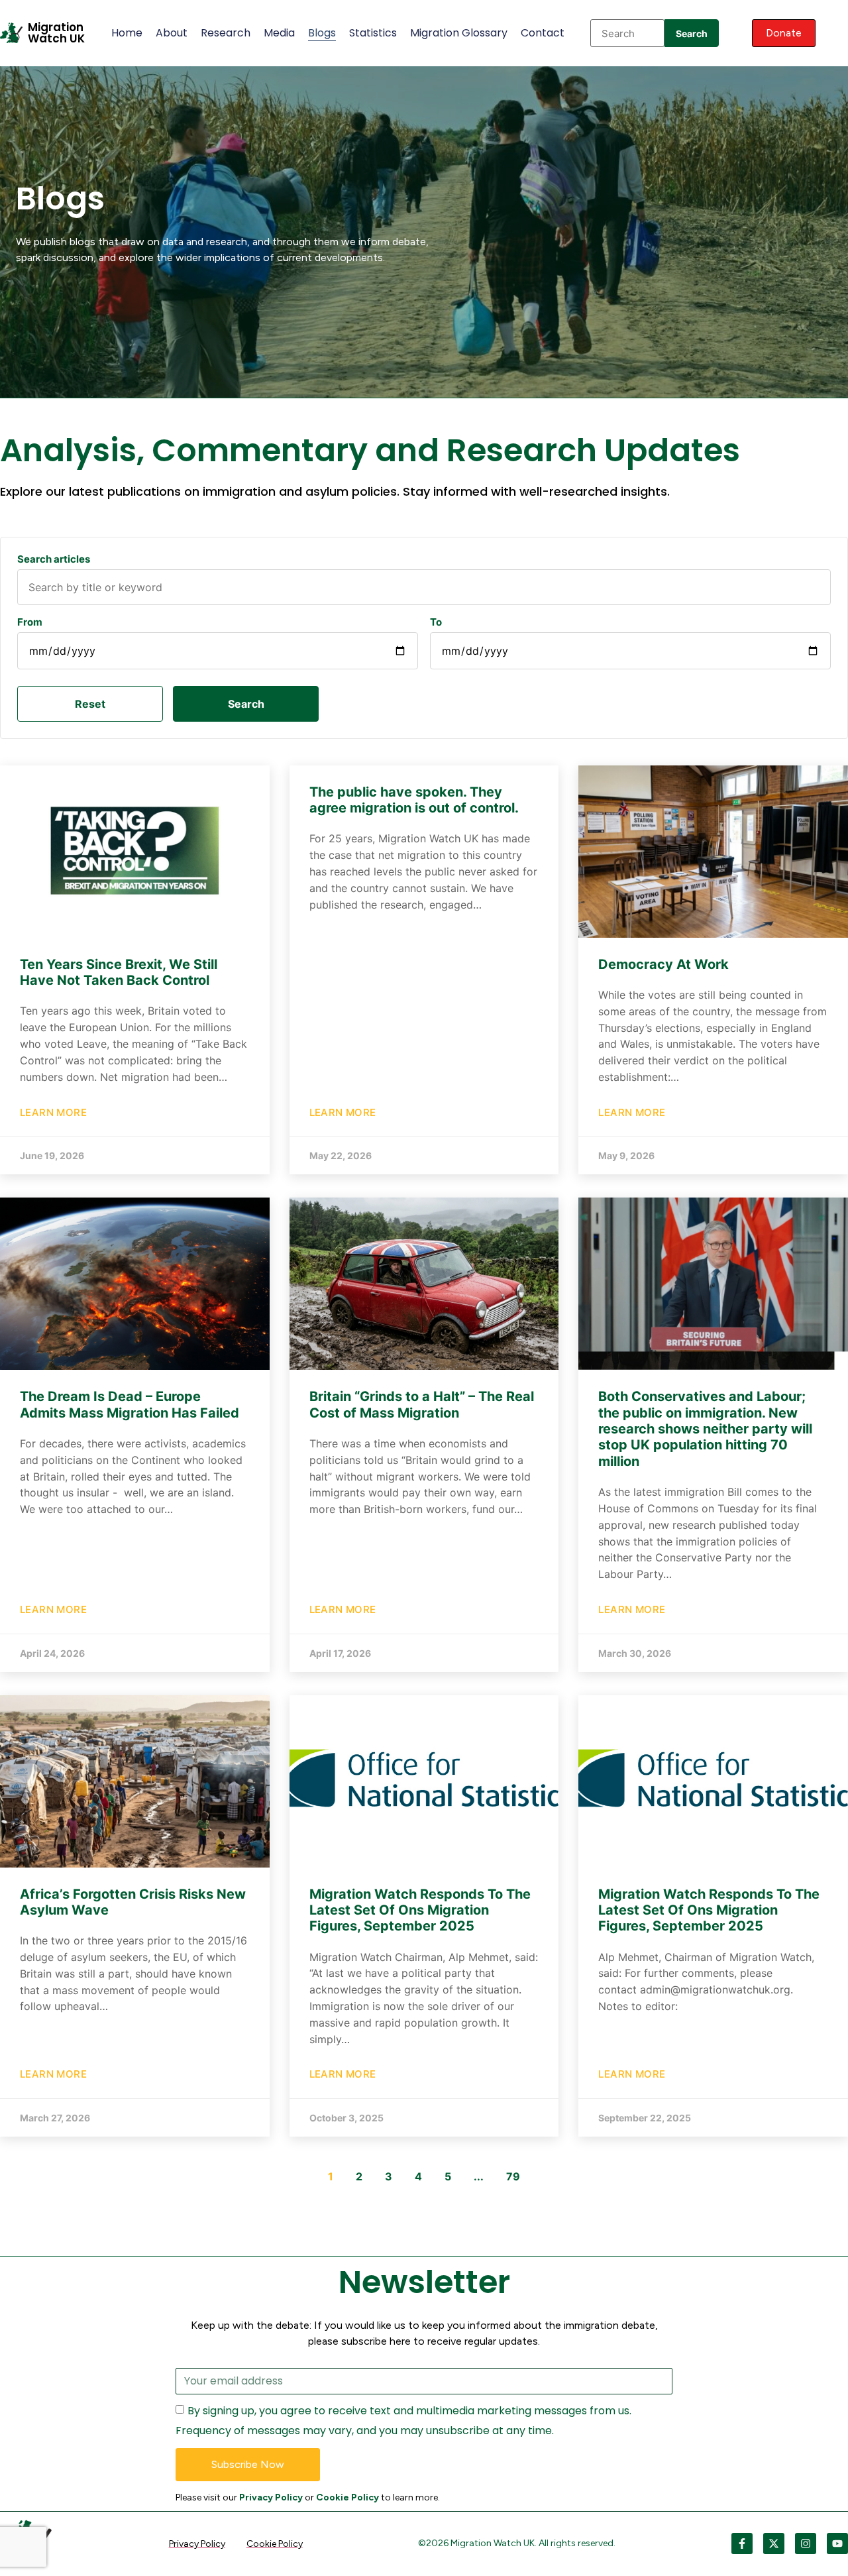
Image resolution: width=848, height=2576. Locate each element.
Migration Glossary (459, 33)
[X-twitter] (774, 2544)
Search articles (54, 559)
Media (279, 33)
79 (513, 2176)
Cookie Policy (347, 2497)
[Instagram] (806, 2544)
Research (226, 33)
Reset (90, 704)
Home (127, 33)
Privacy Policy (271, 2497)
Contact (543, 33)
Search (692, 33)
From (30, 622)
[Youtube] (837, 2544)
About (172, 33)
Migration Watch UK (56, 33)
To (436, 622)
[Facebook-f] (742, 2544)
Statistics (373, 33)
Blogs (322, 33)
